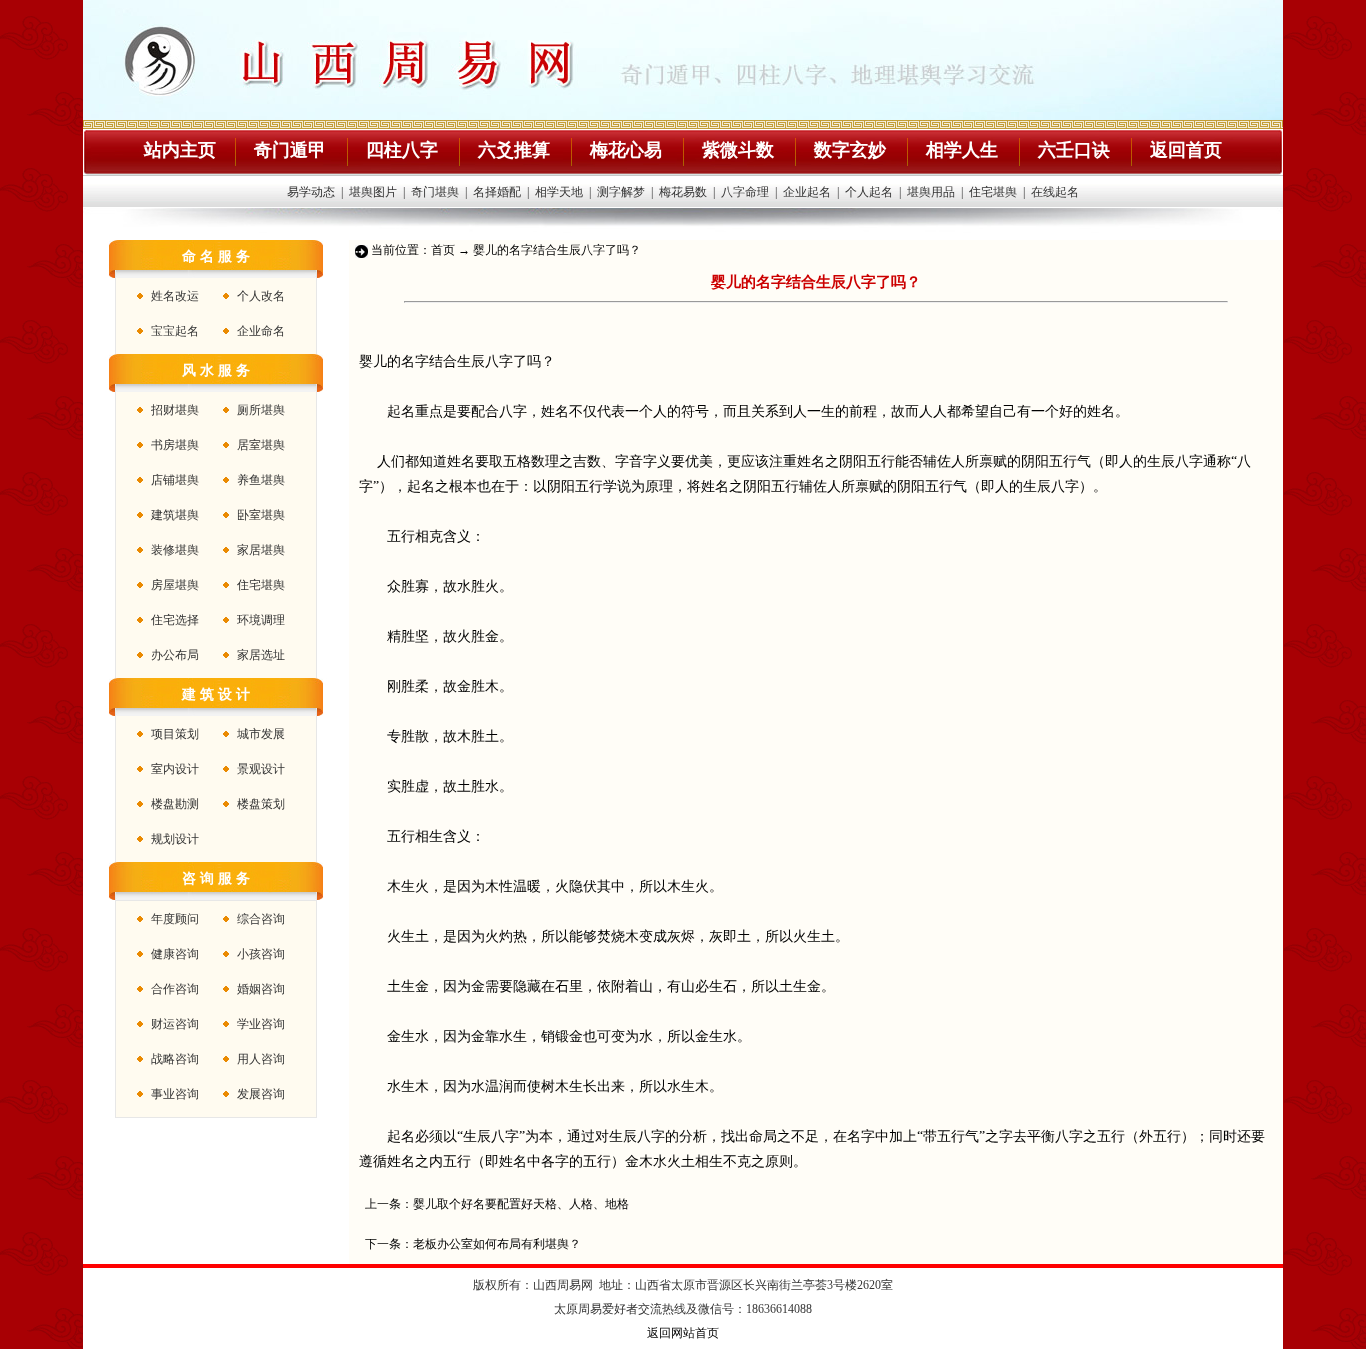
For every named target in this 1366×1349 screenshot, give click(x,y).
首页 (443, 250)
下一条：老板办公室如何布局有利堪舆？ (473, 1244)
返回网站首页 (683, 1333)
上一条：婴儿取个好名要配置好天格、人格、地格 (497, 1204)
